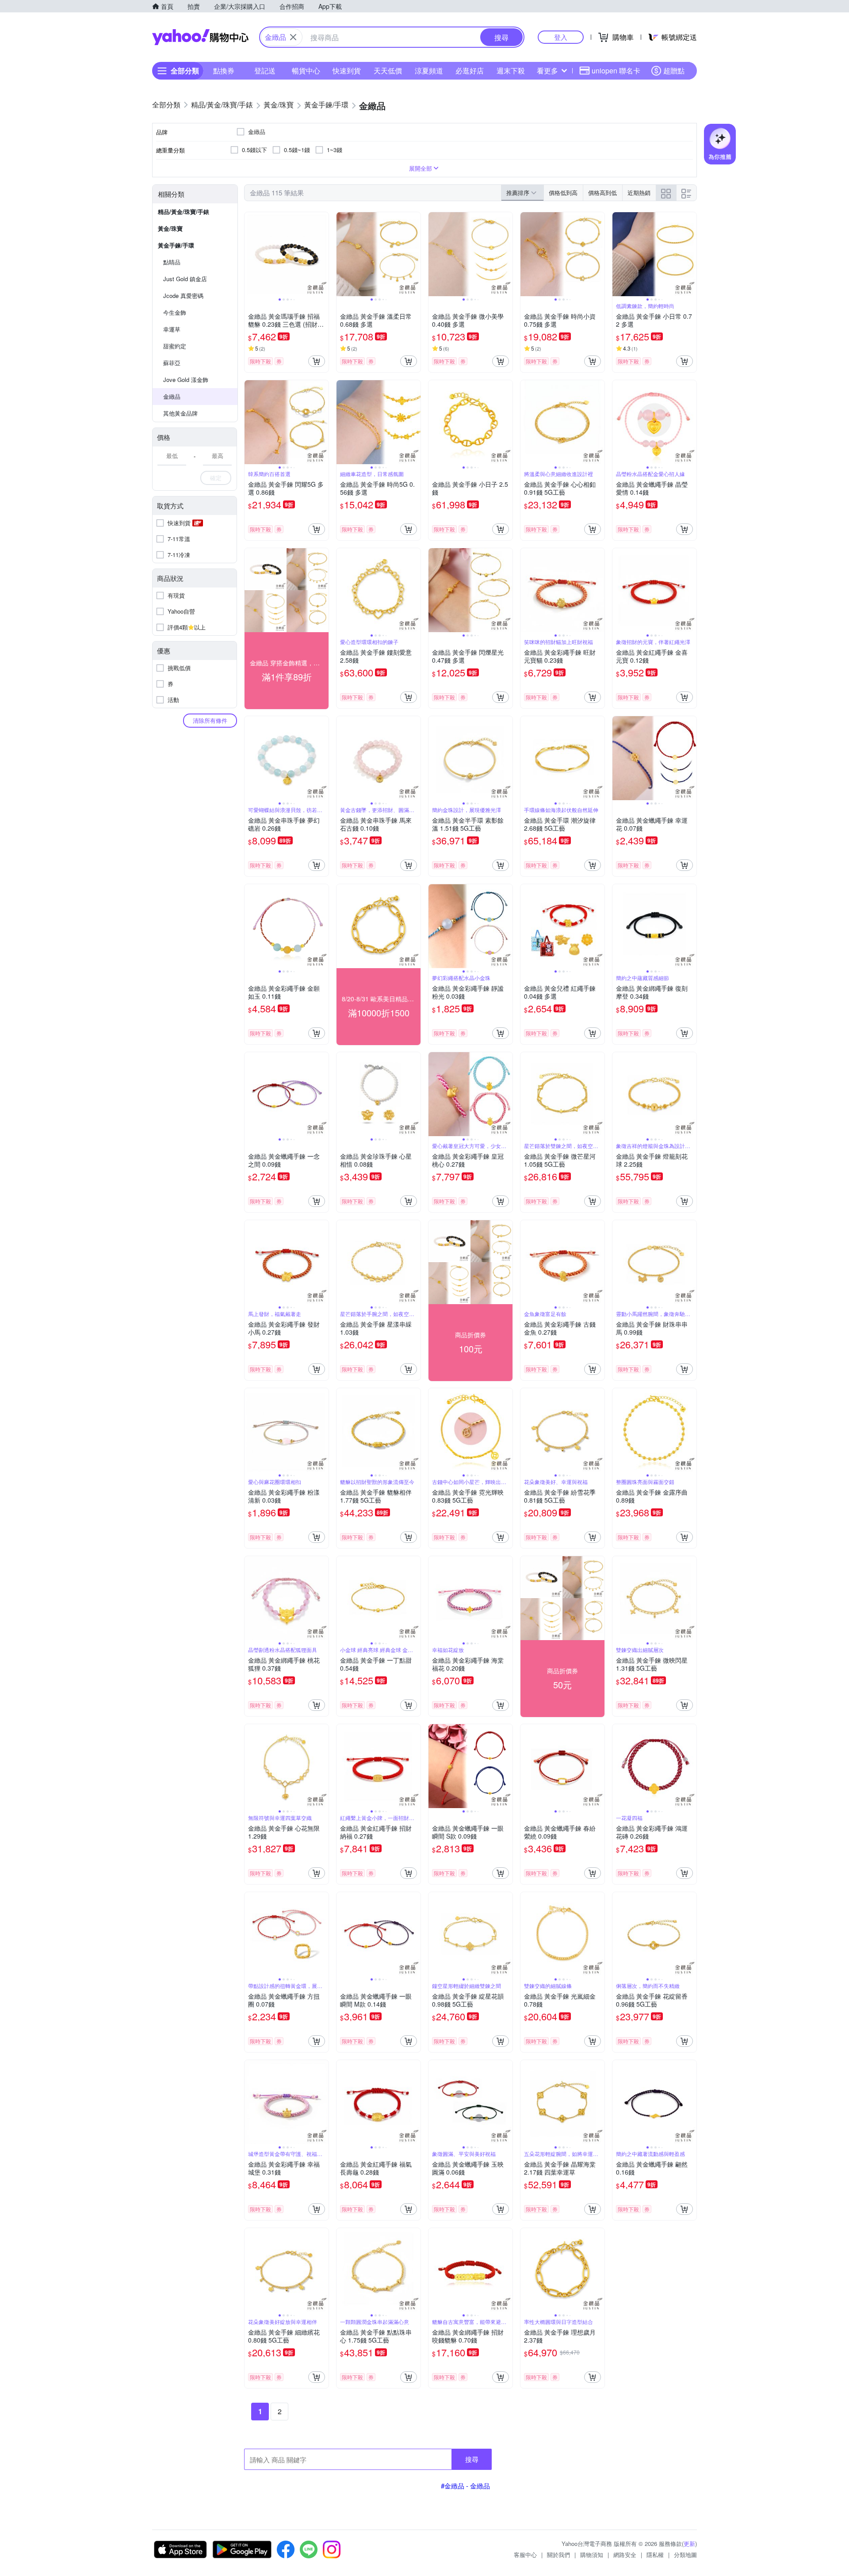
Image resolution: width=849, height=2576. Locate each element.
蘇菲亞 (172, 363)
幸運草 (172, 329)
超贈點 (674, 71)
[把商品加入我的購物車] (317, 361)
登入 (561, 37)
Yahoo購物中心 (200, 37)
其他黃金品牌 (180, 413)
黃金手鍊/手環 (176, 245)
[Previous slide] (250, 254)
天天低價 (388, 71)
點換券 (224, 71)
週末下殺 (511, 71)
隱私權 (655, 2555)
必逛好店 (470, 71)
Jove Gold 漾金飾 (186, 380)
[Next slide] (323, 254)
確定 (216, 478)
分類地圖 (685, 2555)
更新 (689, 2544)
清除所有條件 (210, 720)
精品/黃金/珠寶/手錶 (184, 212)
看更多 (547, 71)
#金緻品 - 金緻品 (465, 2486)
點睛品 (172, 262)
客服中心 (525, 2555)
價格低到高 (563, 193)
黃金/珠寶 (170, 228)
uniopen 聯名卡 (616, 71)
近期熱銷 (639, 193)
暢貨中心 (306, 71)
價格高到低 (602, 193)
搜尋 (472, 2459)
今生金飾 (175, 312)
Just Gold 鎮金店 (185, 279)
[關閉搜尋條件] (293, 37)
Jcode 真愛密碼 (183, 296)
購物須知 (592, 2555)
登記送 (265, 71)
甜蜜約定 (175, 346)
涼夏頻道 (429, 71)
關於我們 (558, 2555)
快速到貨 (347, 71)
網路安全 (625, 2555)
